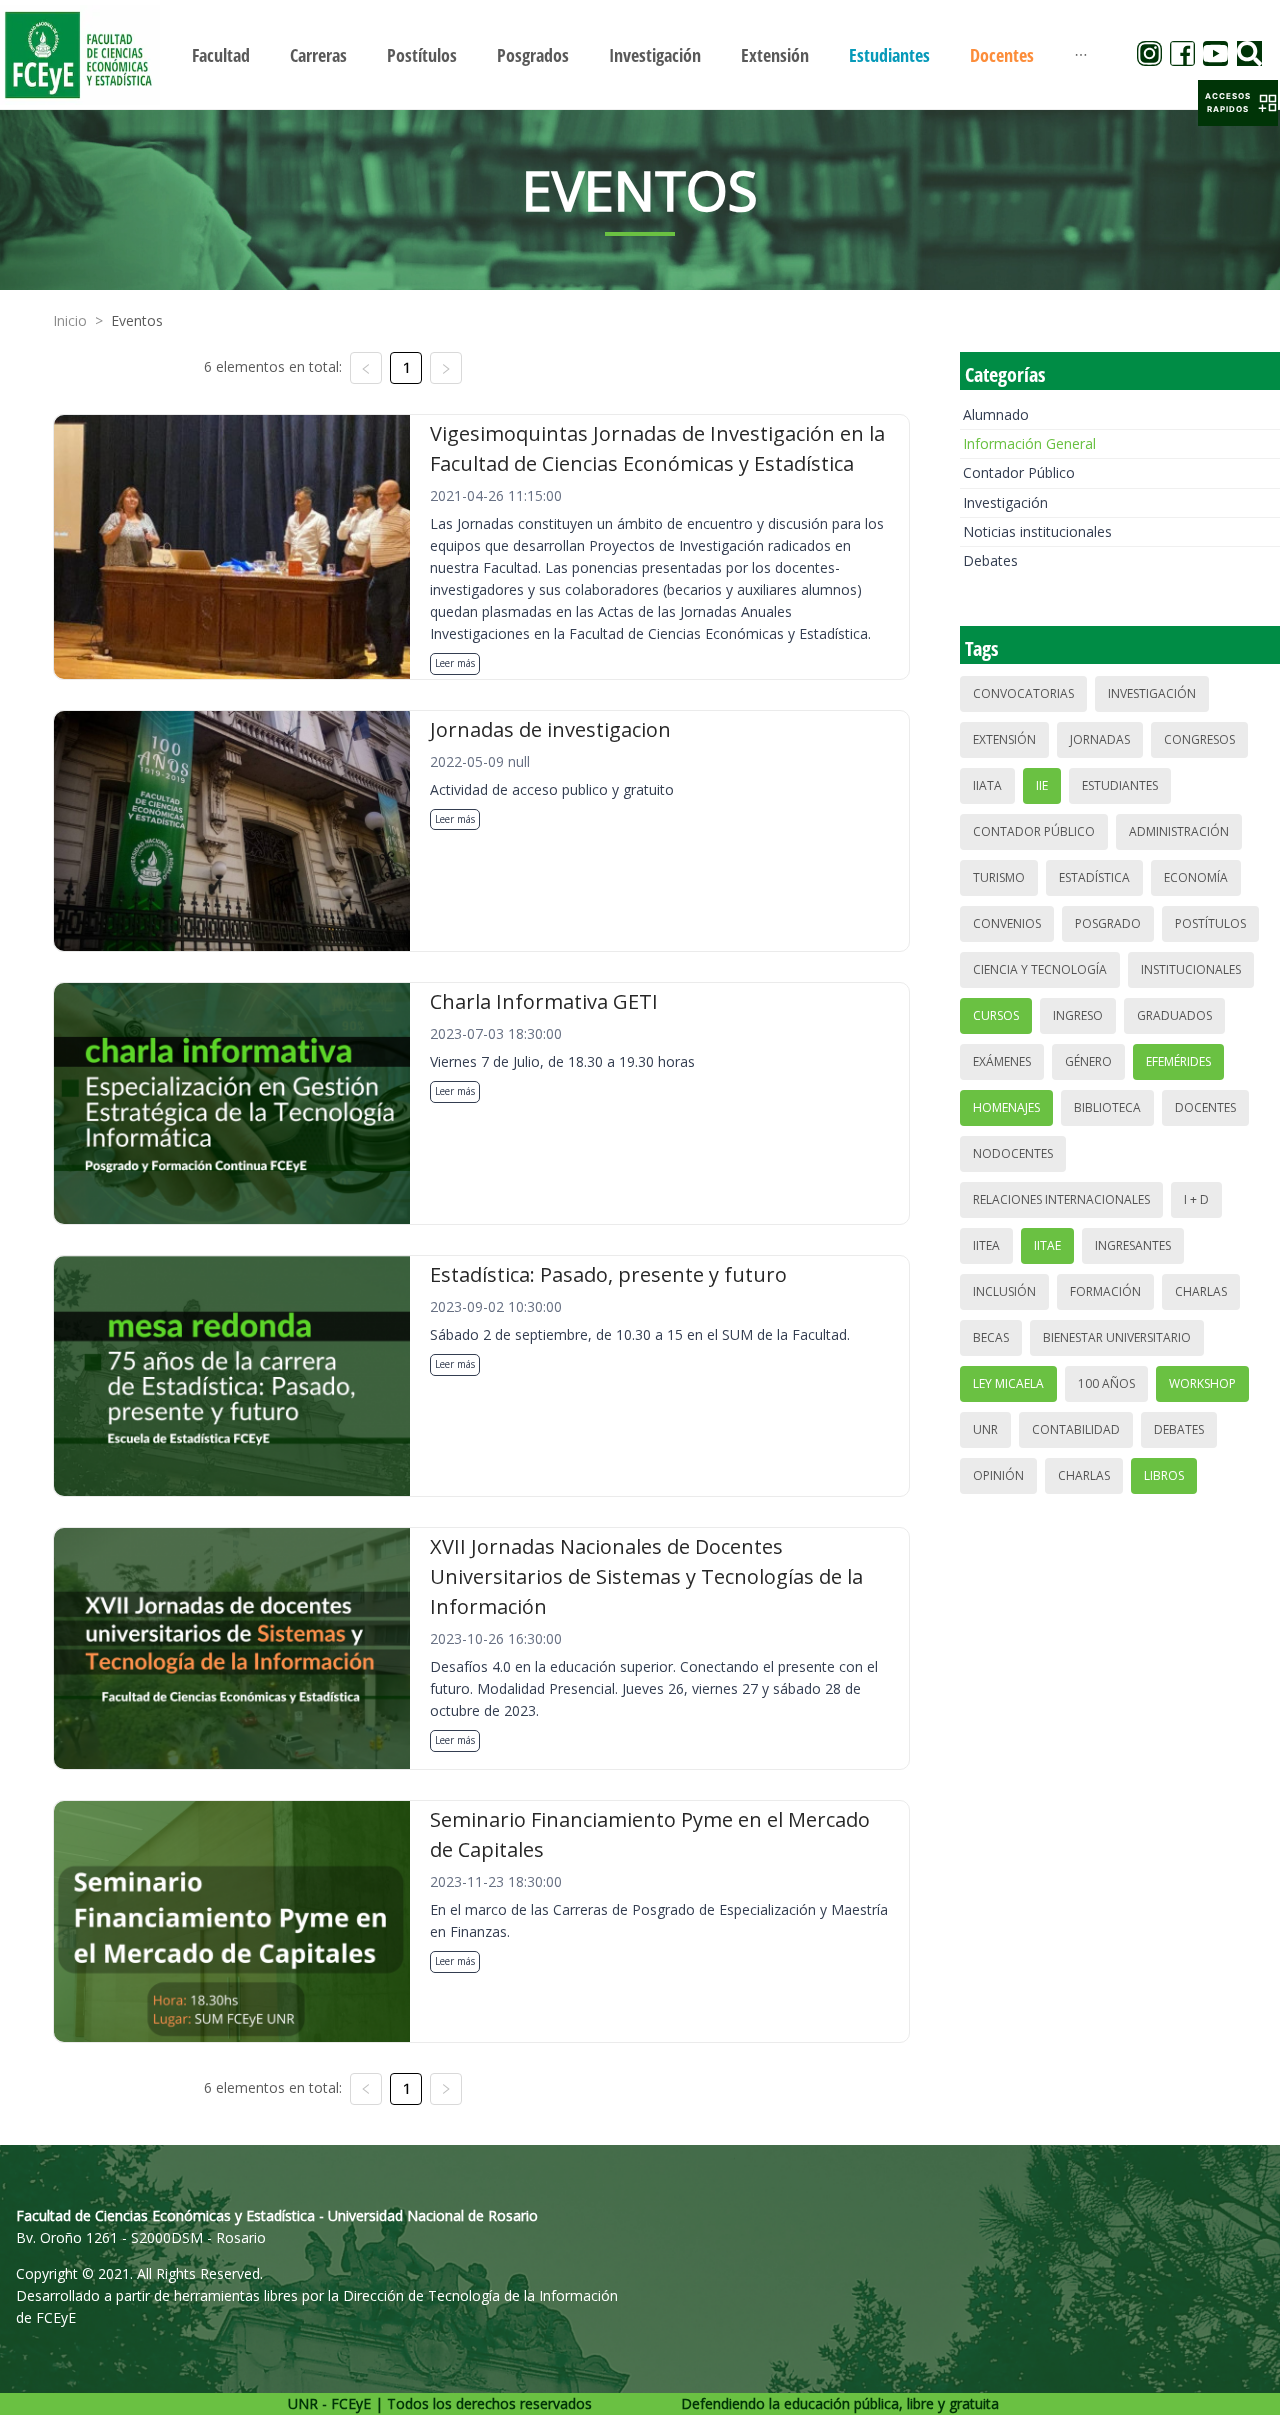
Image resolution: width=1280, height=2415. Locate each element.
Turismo (999, 877)
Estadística (1094, 877)
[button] (1238, 103)
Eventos (137, 320)
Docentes (1205, 1107)
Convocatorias (1023, 693)
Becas (991, 1337)
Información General (1029, 443)
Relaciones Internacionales (1061, 1199)
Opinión (998, 1475)
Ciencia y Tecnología (1040, 969)
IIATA (987, 785)
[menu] (640, 54)
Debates (990, 560)
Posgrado (1108, 923)
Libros (1164, 1475)
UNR (985, 1429)
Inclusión (1004, 1291)
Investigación (1005, 502)
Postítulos (1210, 923)
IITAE (1047, 1245)
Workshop (1202, 1383)
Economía (1196, 877)
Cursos (996, 1015)
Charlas (1201, 1291)
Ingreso (1078, 1015)
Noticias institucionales (1037, 531)
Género (1088, 1061)
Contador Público (1019, 472)
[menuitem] (221, 55)
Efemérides (1178, 1061)
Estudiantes (1120, 785)
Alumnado (996, 414)
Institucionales (1191, 969)
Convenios (1007, 923)
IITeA (986, 1245)
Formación (1105, 1291)
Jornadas (1100, 739)
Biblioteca (1107, 1107)
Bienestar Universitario (1117, 1337)
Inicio (70, 320)
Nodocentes (1013, 1153)
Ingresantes (1133, 1245)
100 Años (1106, 1383)
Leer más (455, 663)
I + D (1196, 1199)
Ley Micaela (1008, 1383)
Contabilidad (1076, 1429)
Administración (1179, 831)
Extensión (1004, 739)
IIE (1042, 785)
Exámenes (1002, 1061)
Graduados (1174, 1015)
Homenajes (1006, 1107)
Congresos (1199, 739)
